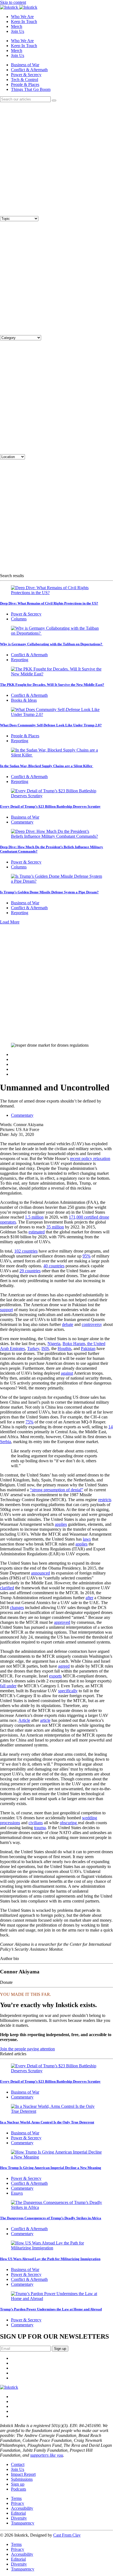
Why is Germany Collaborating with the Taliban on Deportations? (52, 644)
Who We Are (22, 17)
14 (111, 1427)
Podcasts (19, 2489)
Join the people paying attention (27, 2049)
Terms (16, 2498)
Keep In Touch (24, 21)
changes (17, 1608)
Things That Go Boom (31, 89)
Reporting (20, 660)
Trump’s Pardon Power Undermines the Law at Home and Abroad (51, 2309)
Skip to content (13, 2)
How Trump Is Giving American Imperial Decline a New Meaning (51, 2168)
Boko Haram (74, 1344)
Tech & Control (25, 80)
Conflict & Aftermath (29, 70)
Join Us (18, 31)
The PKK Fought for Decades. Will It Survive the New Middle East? (52, 685)
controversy (92, 1324)
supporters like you (47, 2455)
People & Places (25, 84)
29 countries (30, 1271)
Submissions (22, 2479)
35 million (55, 1227)
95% (87, 1256)
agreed (64, 1666)
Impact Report (23, 2474)
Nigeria (54, 1344)
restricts (105, 1500)
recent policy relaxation (90, 1159)
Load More (10, 922)
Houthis (64, 1349)
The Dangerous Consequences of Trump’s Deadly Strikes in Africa (51, 2218)
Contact (18, 2464)
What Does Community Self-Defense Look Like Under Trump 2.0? (51, 725)
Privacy (18, 2503)
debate (68, 1324)
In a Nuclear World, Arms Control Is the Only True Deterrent (47, 2122)
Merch (17, 26)
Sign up (18, 2484)
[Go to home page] (9, 2387)
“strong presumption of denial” (56, 1490)
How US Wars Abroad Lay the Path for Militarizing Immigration (50, 2259)
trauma (40, 1828)
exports (55, 1676)
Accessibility (22, 2508)
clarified (7, 1588)
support (6, 1310)
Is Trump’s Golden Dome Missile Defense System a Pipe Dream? (49, 892)
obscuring (69, 1823)
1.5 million (34, 1217)
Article (24, 1720)
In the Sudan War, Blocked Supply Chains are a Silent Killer (47, 766)
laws (87, 1539)
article (45, 1720)
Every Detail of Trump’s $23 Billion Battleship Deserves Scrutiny (50, 806)
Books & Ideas (24, 700)
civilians (36, 1823)
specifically (68, 1691)
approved (62, 1622)
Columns (19, 619)
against (67, 1373)
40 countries (54, 1266)
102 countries (26, 1251)
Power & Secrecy (26, 75)
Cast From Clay (67, 2535)
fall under (8, 1686)
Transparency (23, 2523)
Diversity (19, 2518)
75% (29, 1422)
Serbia (5, 1442)
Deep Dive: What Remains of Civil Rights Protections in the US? (49, 603)
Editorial (18, 2513)
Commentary (22, 822)
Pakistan (88, 1349)
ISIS (45, 1349)
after (89, 1598)
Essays (17, 2193)
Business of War (25, 65)
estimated (37, 1232)
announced (40, 1573)
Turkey (33, 1349)
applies (61, 1524)
